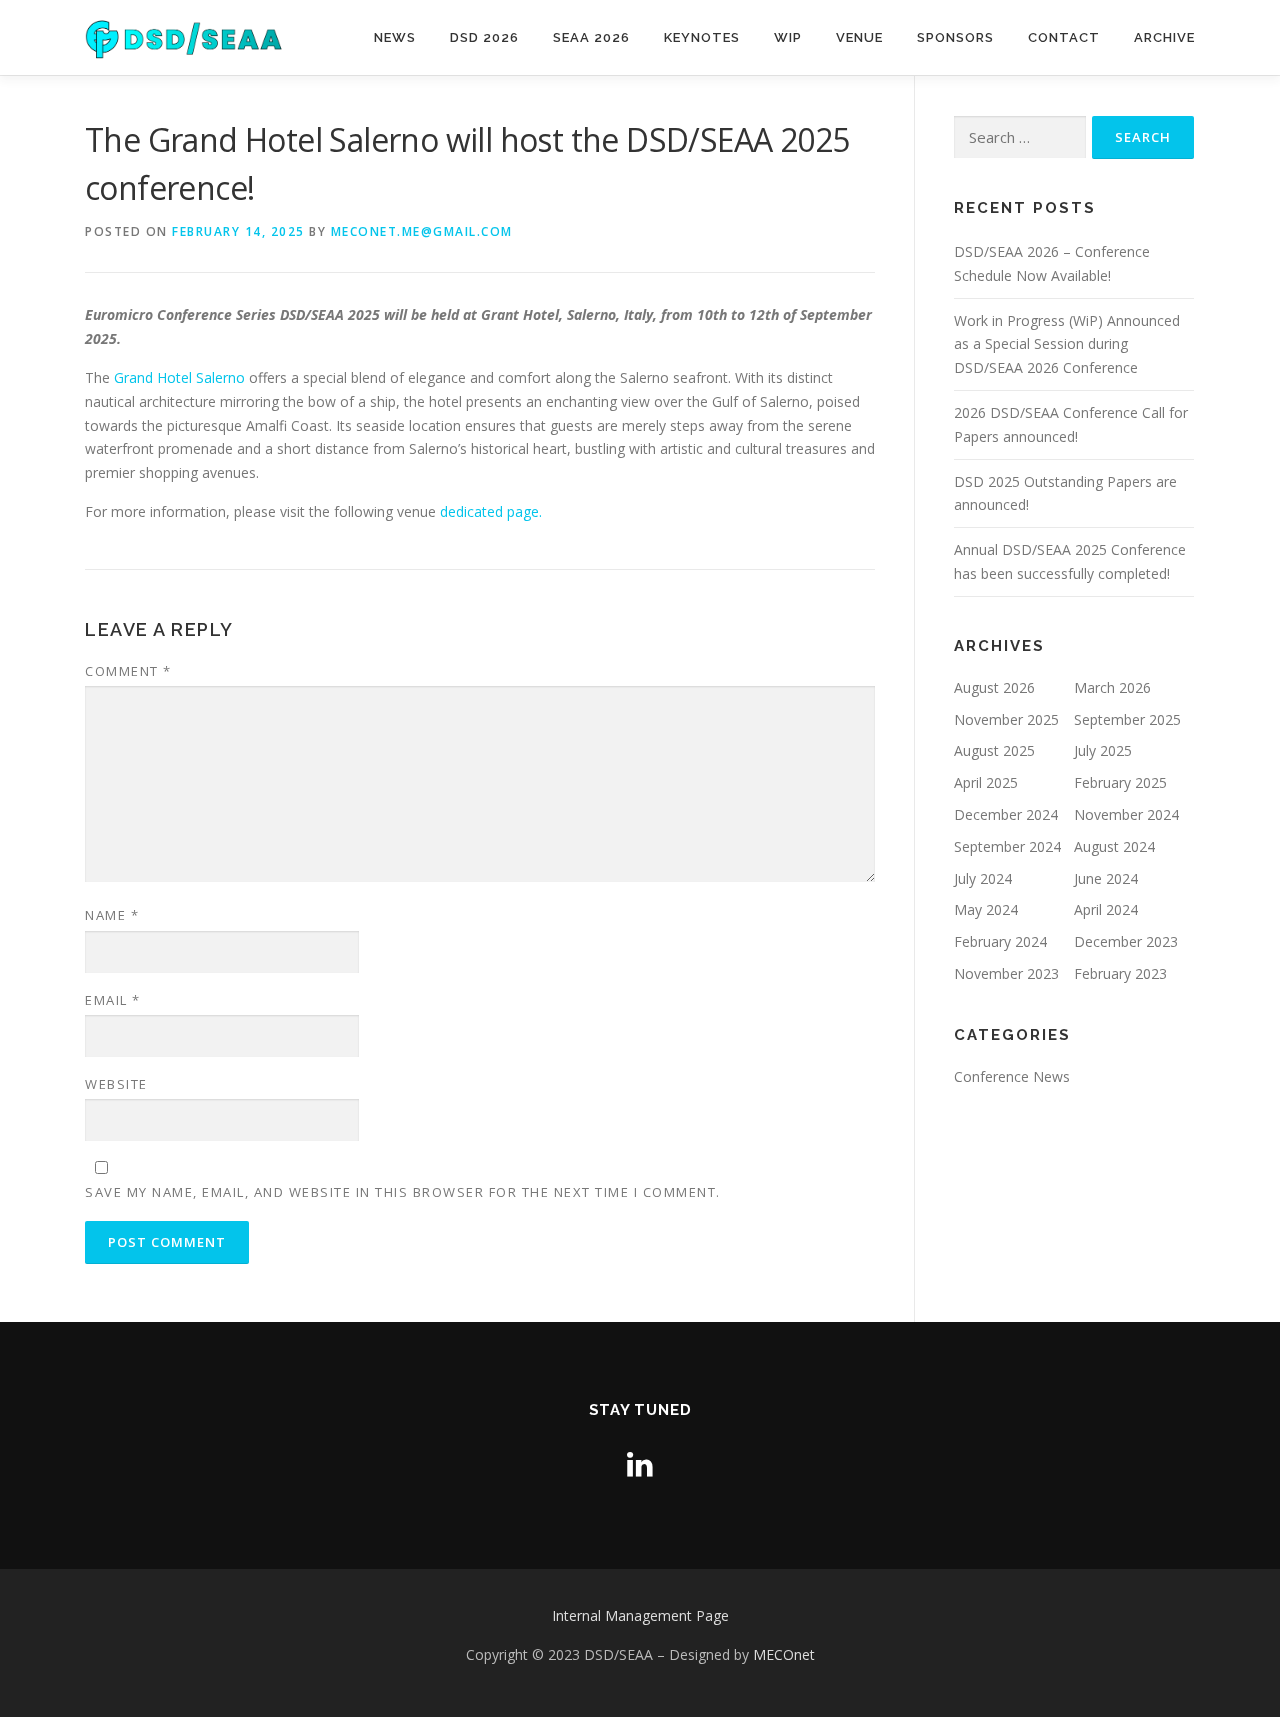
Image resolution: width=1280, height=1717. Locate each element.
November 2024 (1126, 814)
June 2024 (1106, 878)
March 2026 (1112, 687)
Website (116, 1084)
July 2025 (1103, 750)
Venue (859, 37)
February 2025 (1120, 782)
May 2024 (986, 909)
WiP (788, 37)
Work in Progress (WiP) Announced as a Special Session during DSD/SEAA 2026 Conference (1067, 344)
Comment (128, 671)
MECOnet (784, 1654)
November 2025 (1006, 719)
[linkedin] (640, 1463)
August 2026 (994, 687)
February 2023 (1120, 973)
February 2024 (1000, 941)
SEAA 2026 (591, 37)
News (395, 37)
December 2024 (1006, 814)
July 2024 (983, 878)
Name (112, 915)
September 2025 (1127, 719)
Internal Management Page (640, 1615)
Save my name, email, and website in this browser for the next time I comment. (403, 1192)
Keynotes (702, 37)
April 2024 (1106, 909)
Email (113, 1000)
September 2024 (1007, 846)
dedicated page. (491, 511)
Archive (1164, 37)
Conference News (1012, 1076)
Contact (1064, 37)
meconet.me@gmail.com (422, 231)
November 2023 (1006, 973)
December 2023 (1126, 941)
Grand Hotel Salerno (179, 377)
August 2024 (1114, 846)
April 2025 (986, 782)
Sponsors (955, 37)
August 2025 (994, 750)
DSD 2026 (484, 37)
